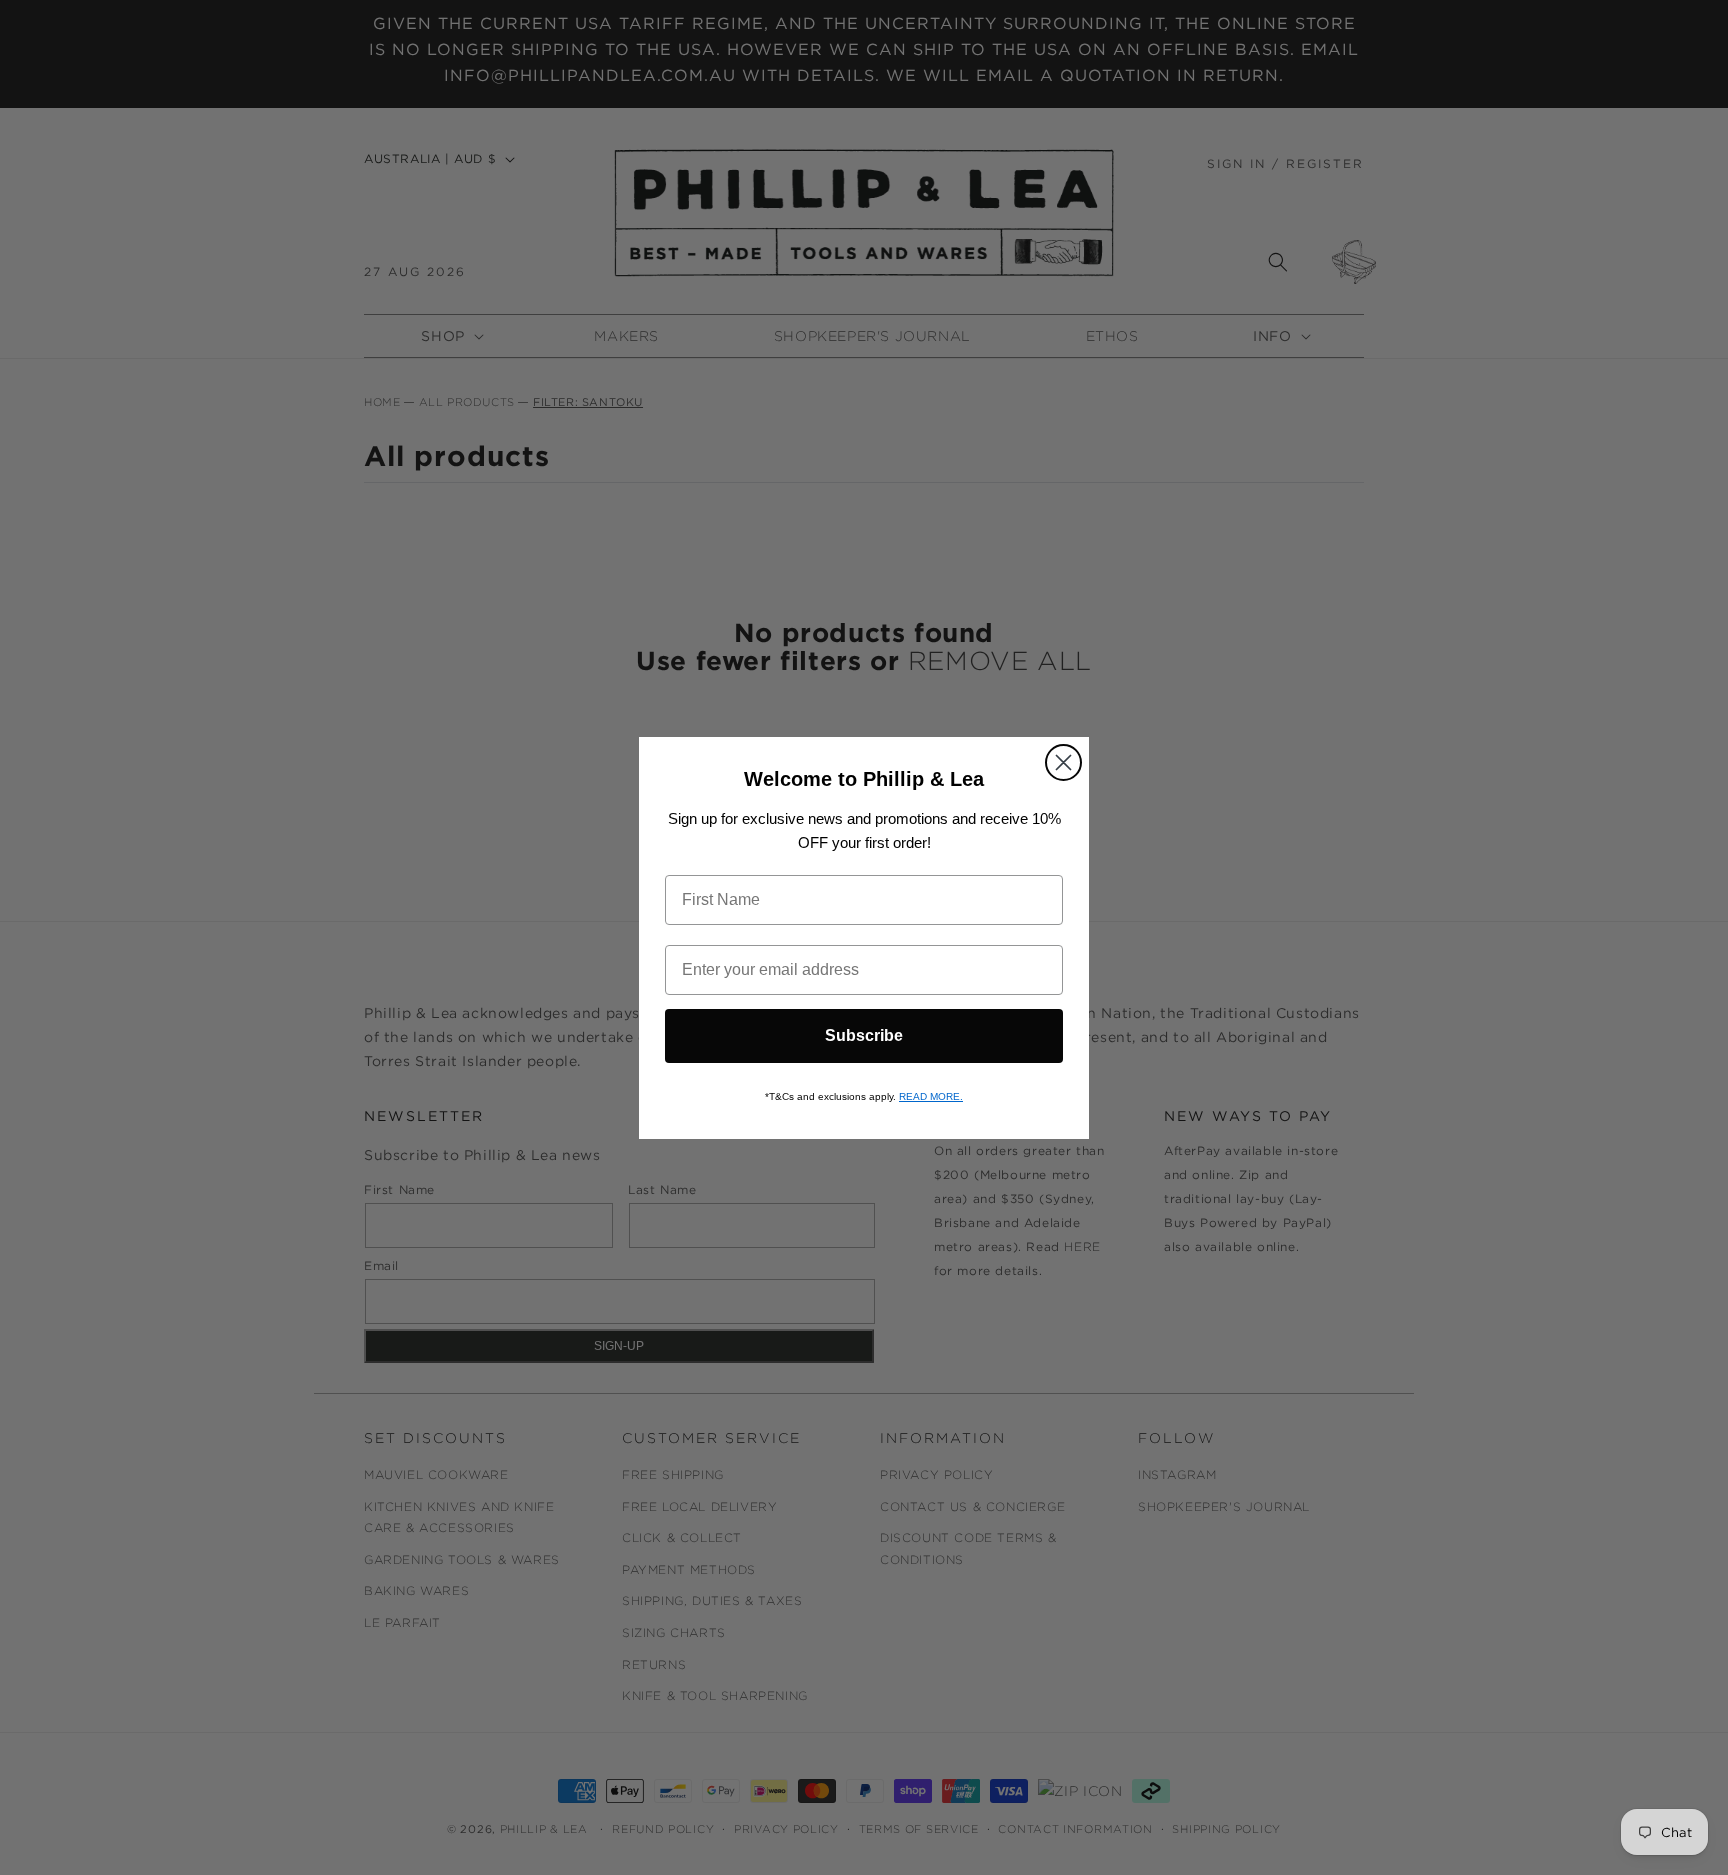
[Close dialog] (1063, 762)
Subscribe (864, 1035)
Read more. (931, 1096)
